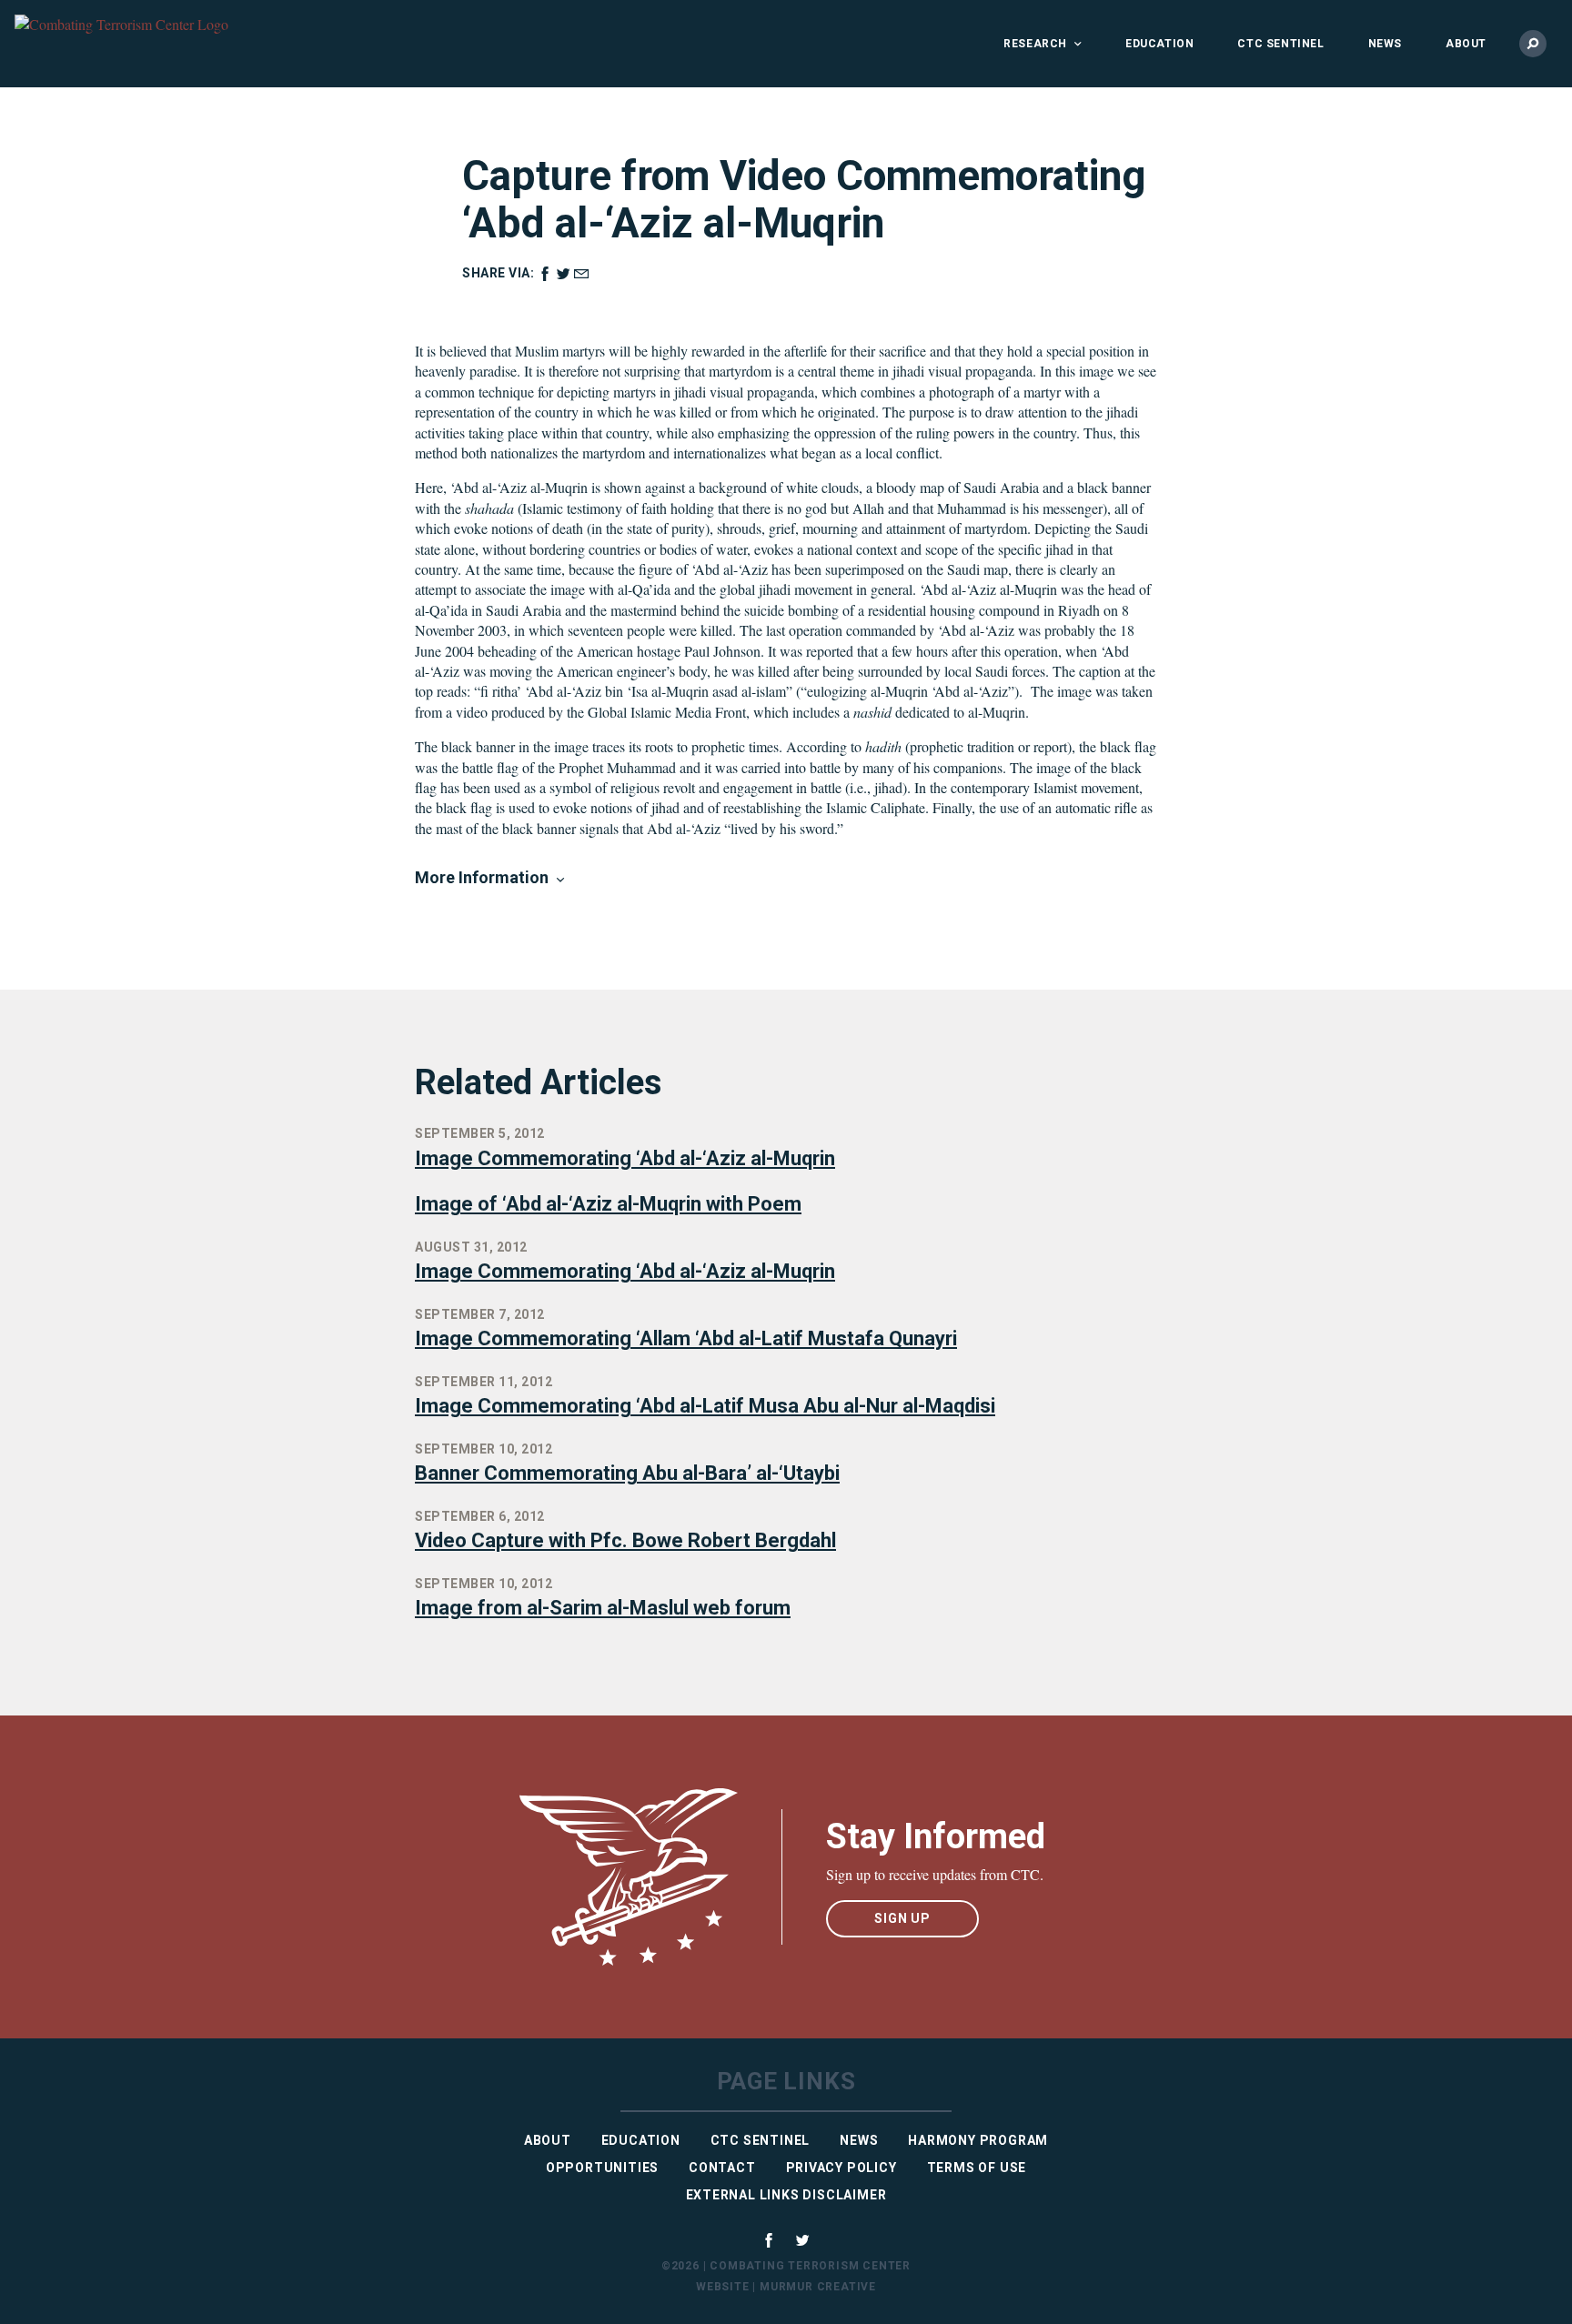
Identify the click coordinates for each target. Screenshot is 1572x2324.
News (1385, 44)
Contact (722, 2168)
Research (1035, 44)
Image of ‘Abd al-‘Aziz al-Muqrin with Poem (608, 1204)
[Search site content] (1533, 44)
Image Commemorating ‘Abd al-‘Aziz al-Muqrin (625, 1158)
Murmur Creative (818, 2287)
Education (1159, 44)
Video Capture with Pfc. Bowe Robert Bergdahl (625, 1540)
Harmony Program (978, 2140)
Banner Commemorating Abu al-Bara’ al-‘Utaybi (627, 1473)
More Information (482, 877)
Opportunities (602, 2168)
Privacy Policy (841, 2168)
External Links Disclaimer (786, 2195)
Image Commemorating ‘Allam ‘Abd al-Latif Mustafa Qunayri (686, 1338)
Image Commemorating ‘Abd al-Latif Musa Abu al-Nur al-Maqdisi (705, 1406)
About (1466, 44)
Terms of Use (977, 2168)
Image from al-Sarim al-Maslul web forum (603, 1608)
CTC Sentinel (1280, 44)
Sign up (902, 1918)
